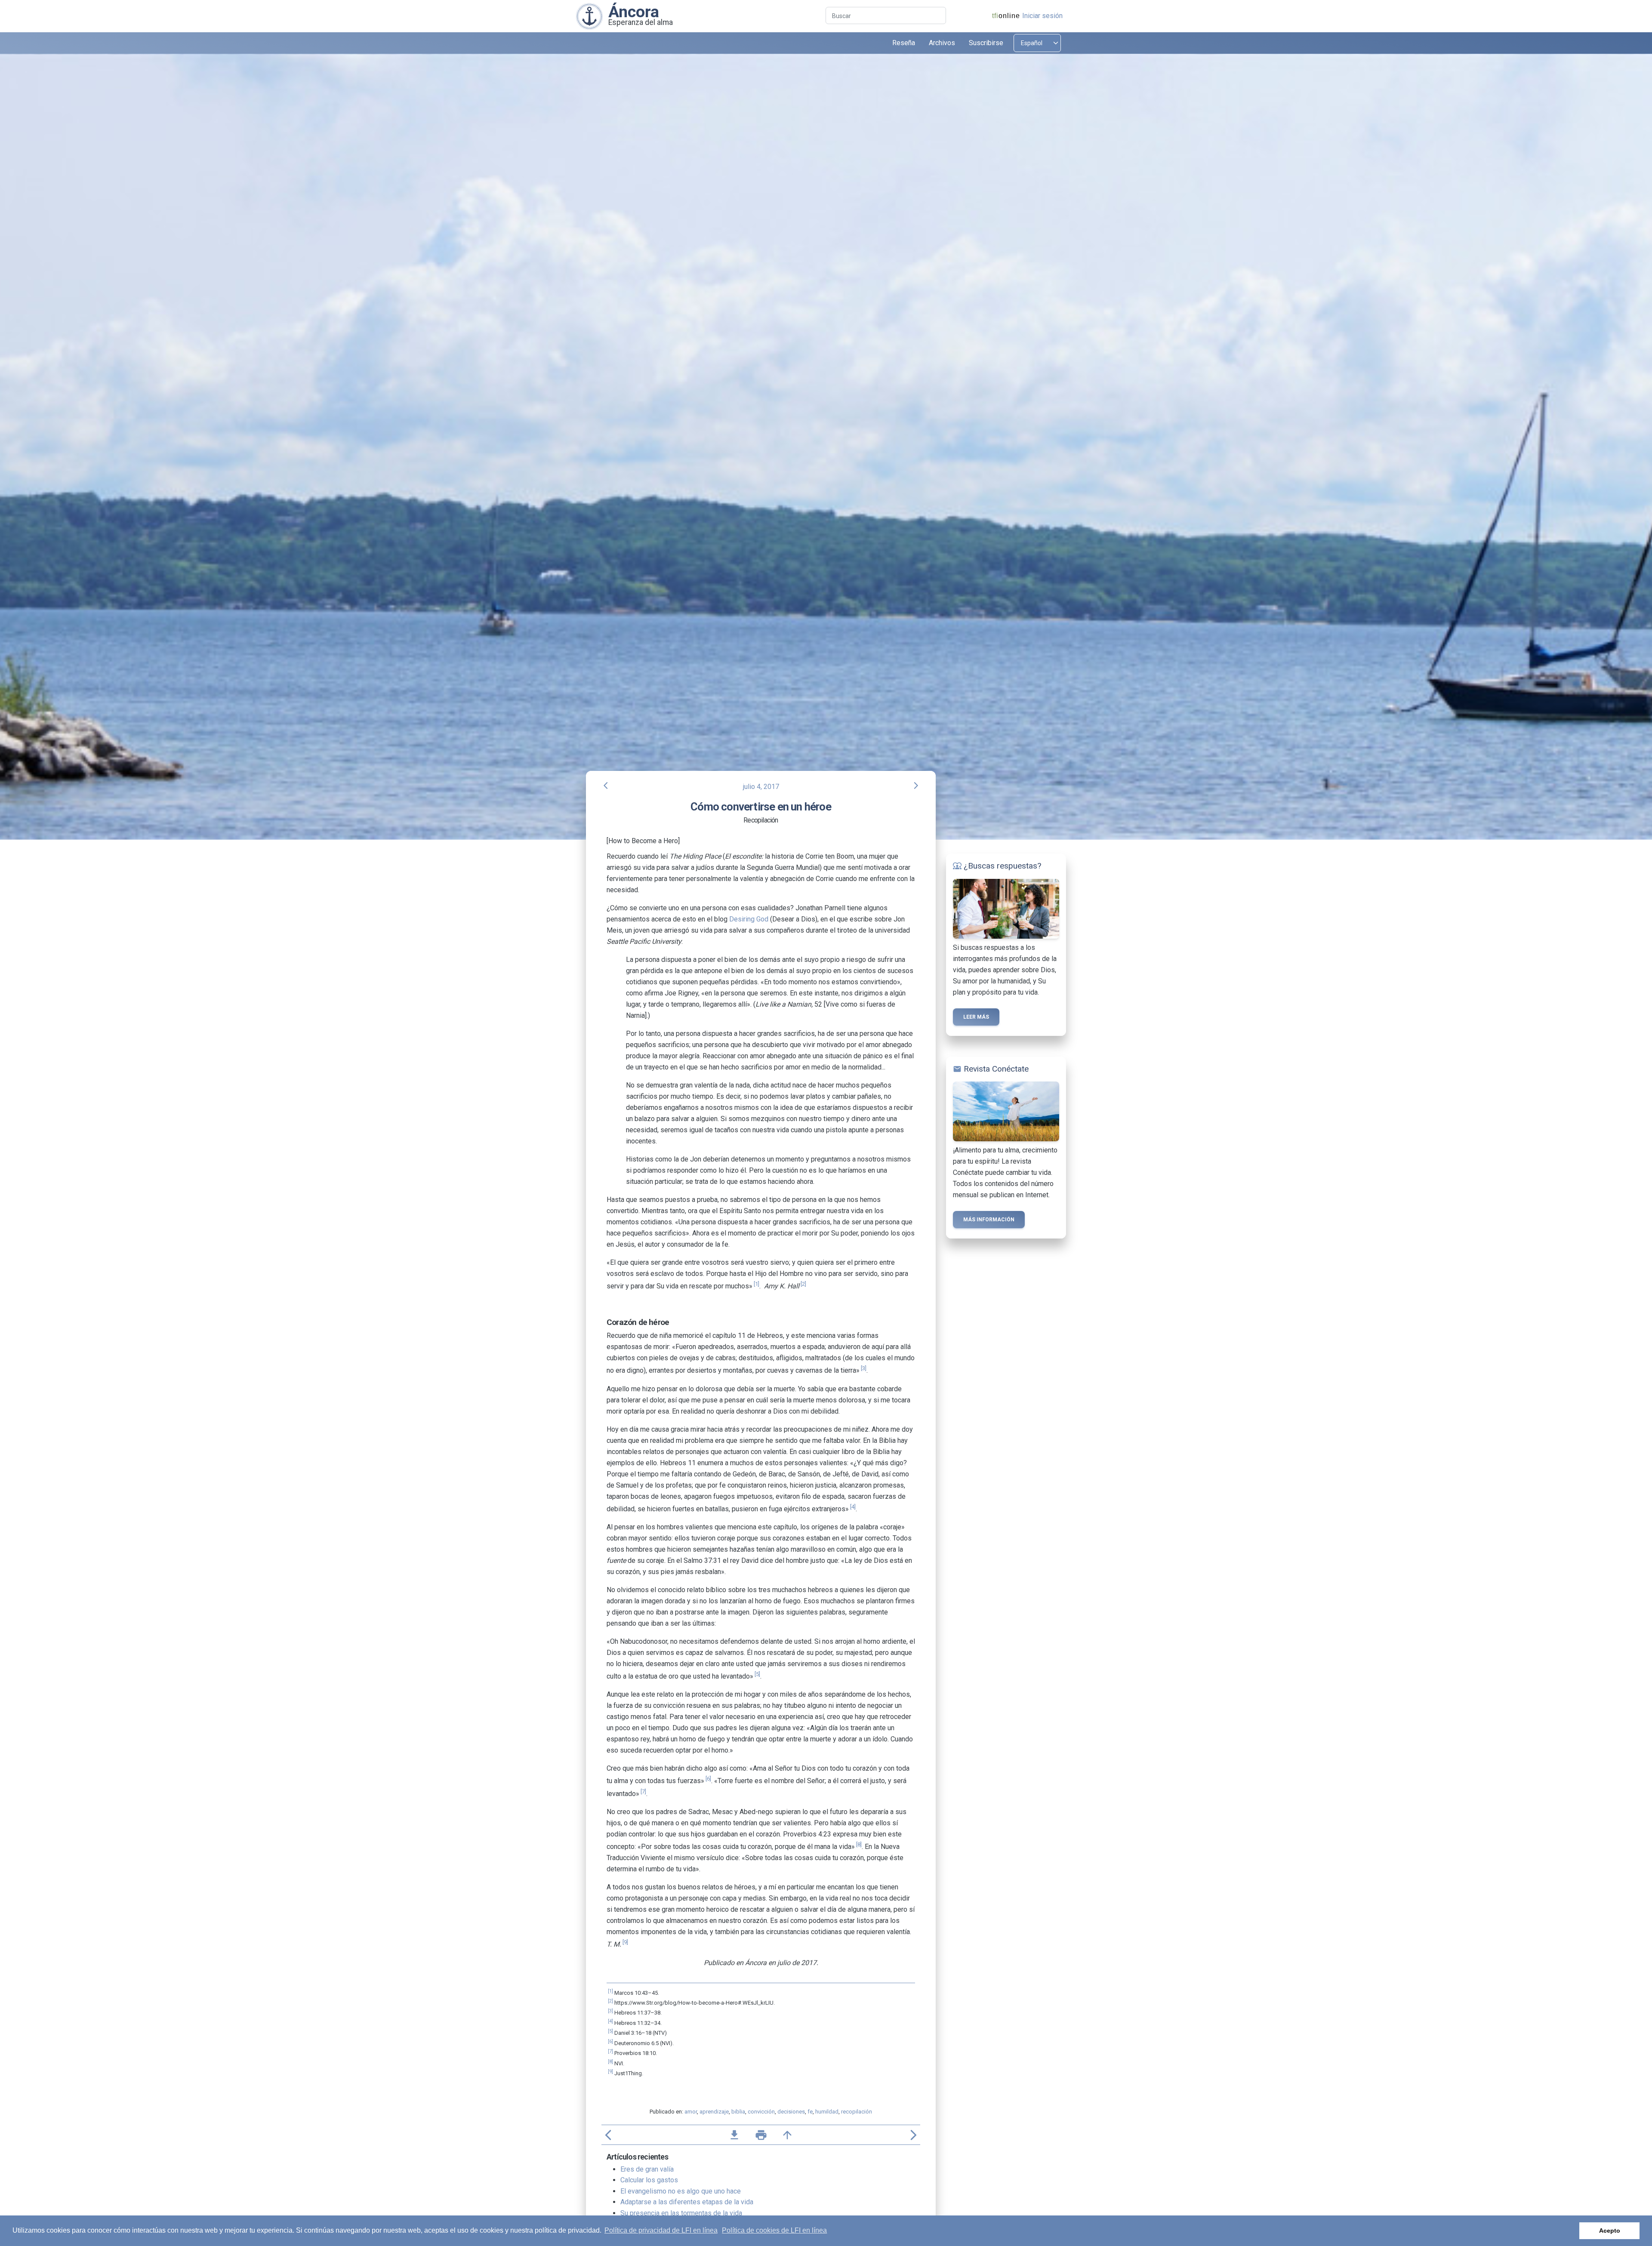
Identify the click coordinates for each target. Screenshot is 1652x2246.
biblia (738, 2112)
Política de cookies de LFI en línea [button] (774, 2230)
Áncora (634, 12)
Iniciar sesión (1042, 16)
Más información (989, 1220)
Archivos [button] (942, 43)
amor (691, 2112)
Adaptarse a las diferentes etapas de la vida (687, 2202)
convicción (761, 2112)
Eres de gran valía (647, 2169)
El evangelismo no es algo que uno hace (681, 2191)
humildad (827, 2112)
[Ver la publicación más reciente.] (589, 16)
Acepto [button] (1610, 2231)
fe (810, 2112)
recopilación (857, 2112)
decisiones (791, 2112)
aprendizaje (714, 2112)
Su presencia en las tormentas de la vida (681, 2213)
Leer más (976, 1017)
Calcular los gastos (649, 2180)
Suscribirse (986, 43)
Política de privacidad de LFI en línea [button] (661, 2230)
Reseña (904, 43)
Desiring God (749, 919)
